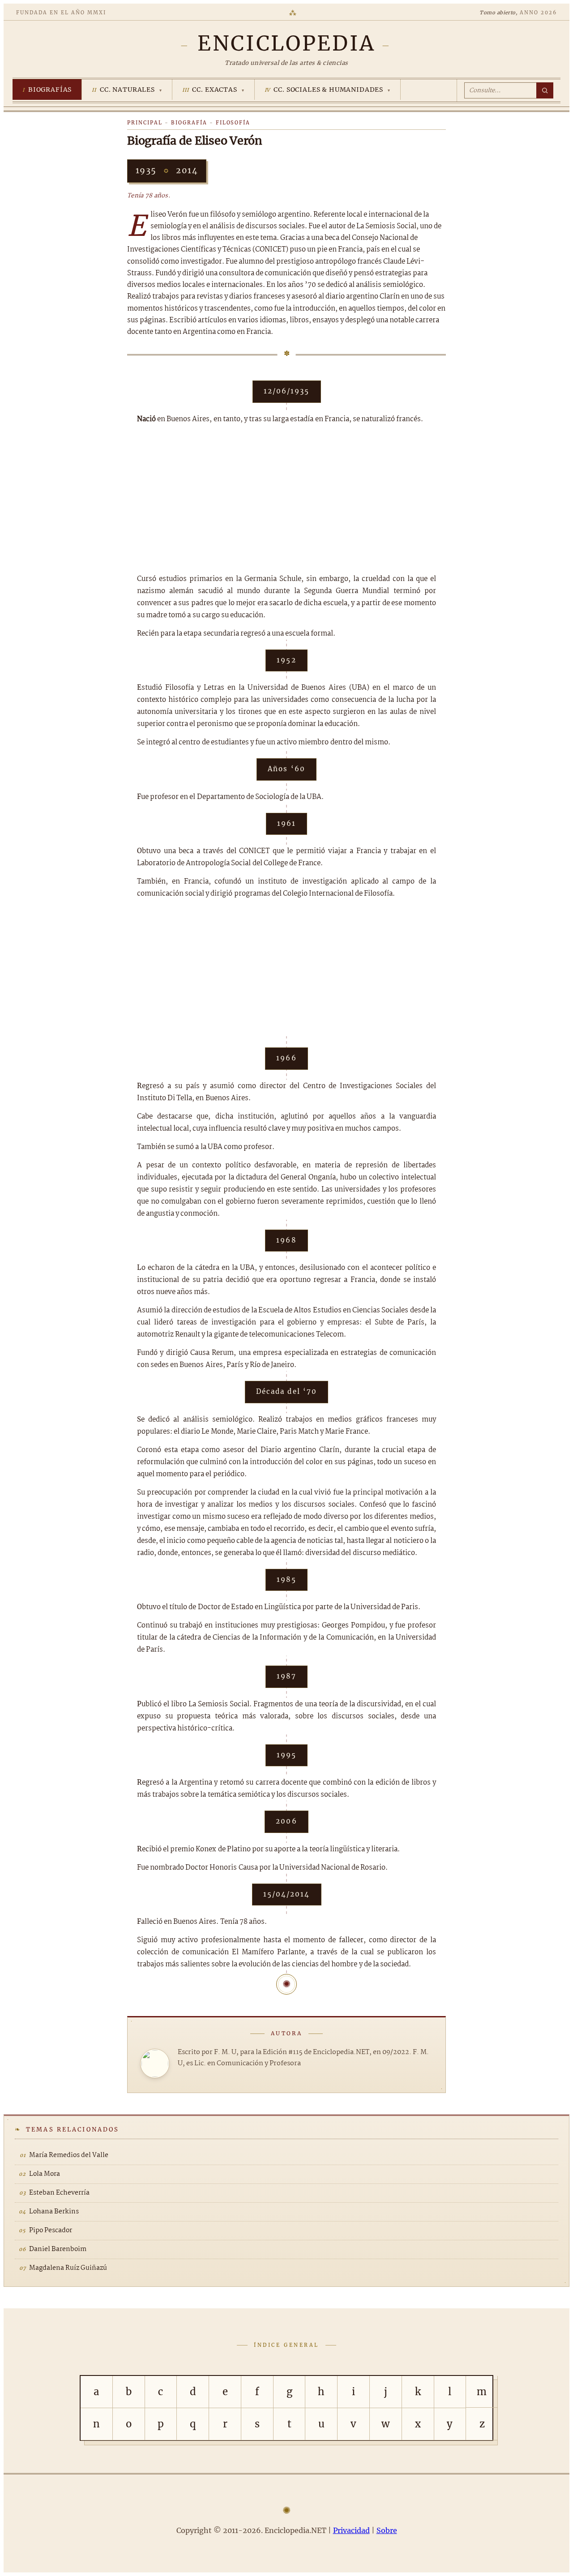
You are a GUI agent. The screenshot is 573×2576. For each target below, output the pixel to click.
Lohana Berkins (54, 2212)
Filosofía (233, 123)
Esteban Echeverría (59, 2193)
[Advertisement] (286, 499)
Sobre (387, 2530)
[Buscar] (545, 90)
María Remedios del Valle (69, 2155)
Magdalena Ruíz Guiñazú (68, 2268)
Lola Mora (45, 2174)
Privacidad (351, 2530)
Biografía (189, 123)
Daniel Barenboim (58, 2249)
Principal (145, 123)
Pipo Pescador (51, 2230)
